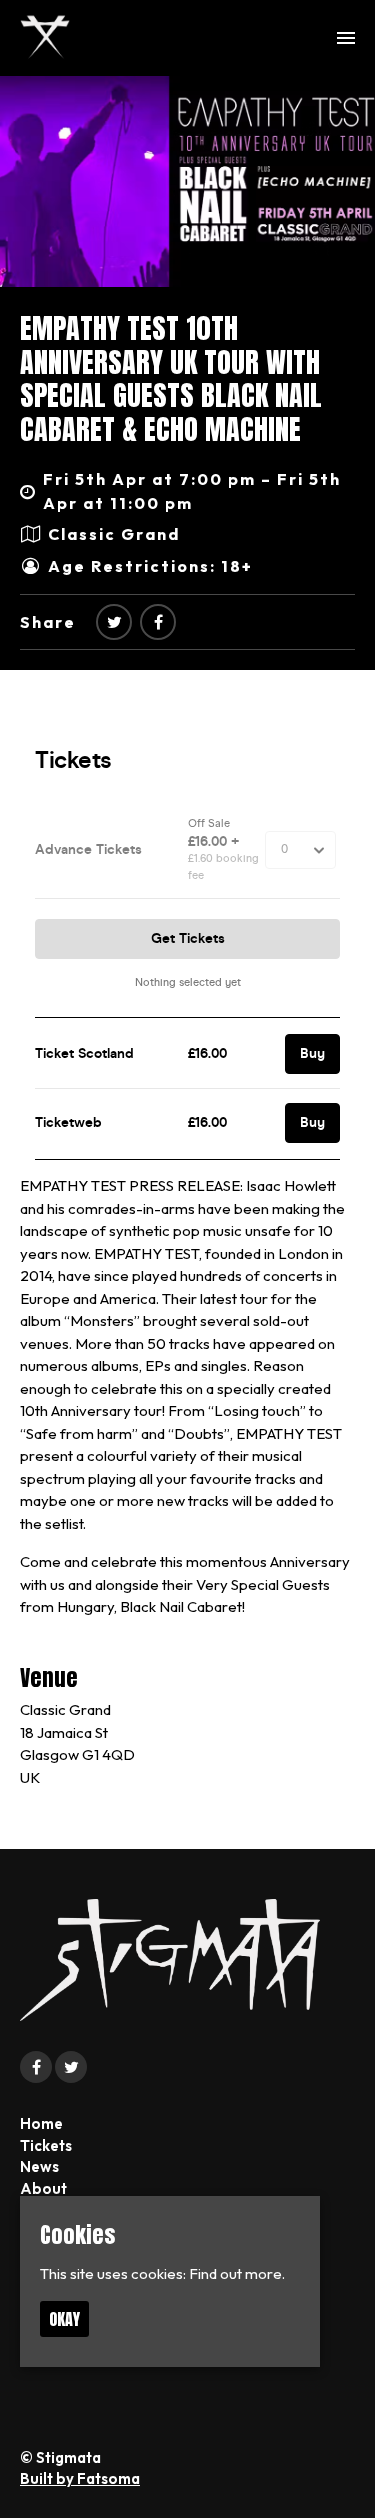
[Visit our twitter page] (114, 622)
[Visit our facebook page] (158, 622)
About (43, 2188)
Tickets (46, 2145)
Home (41, 2123)
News (39, 2166)
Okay (64, 2319)
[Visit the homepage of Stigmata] (45, 38)
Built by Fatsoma (80, 2478)
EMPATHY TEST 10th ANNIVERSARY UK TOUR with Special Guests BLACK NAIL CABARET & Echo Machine (171, 378)
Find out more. (237, 2273)
